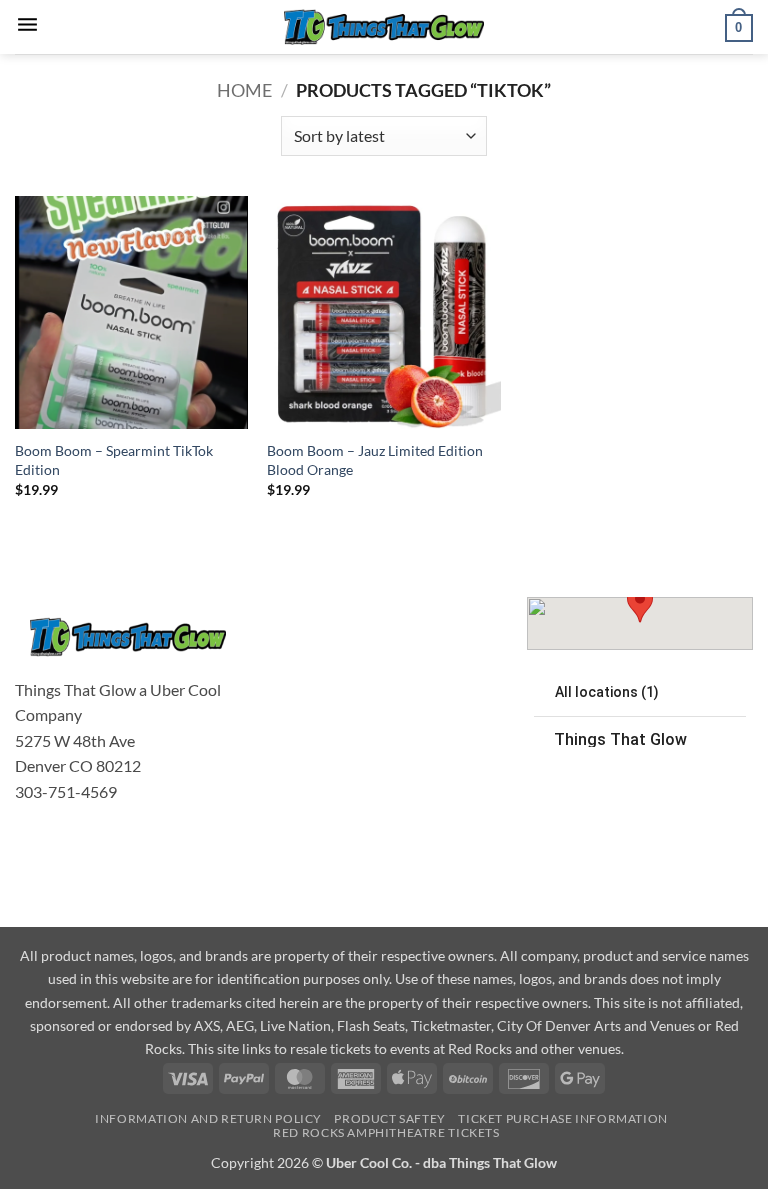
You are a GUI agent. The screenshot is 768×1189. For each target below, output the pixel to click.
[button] (27, 26)
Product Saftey (390, 1118)
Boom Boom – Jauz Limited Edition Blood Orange (375, 460)
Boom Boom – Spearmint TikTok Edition (114, 460)
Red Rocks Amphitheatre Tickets (386, 1132)
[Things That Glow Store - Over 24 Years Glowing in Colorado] (384, 27)
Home (244, 90)
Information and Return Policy (208, 1118)
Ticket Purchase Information (563, 1118)
